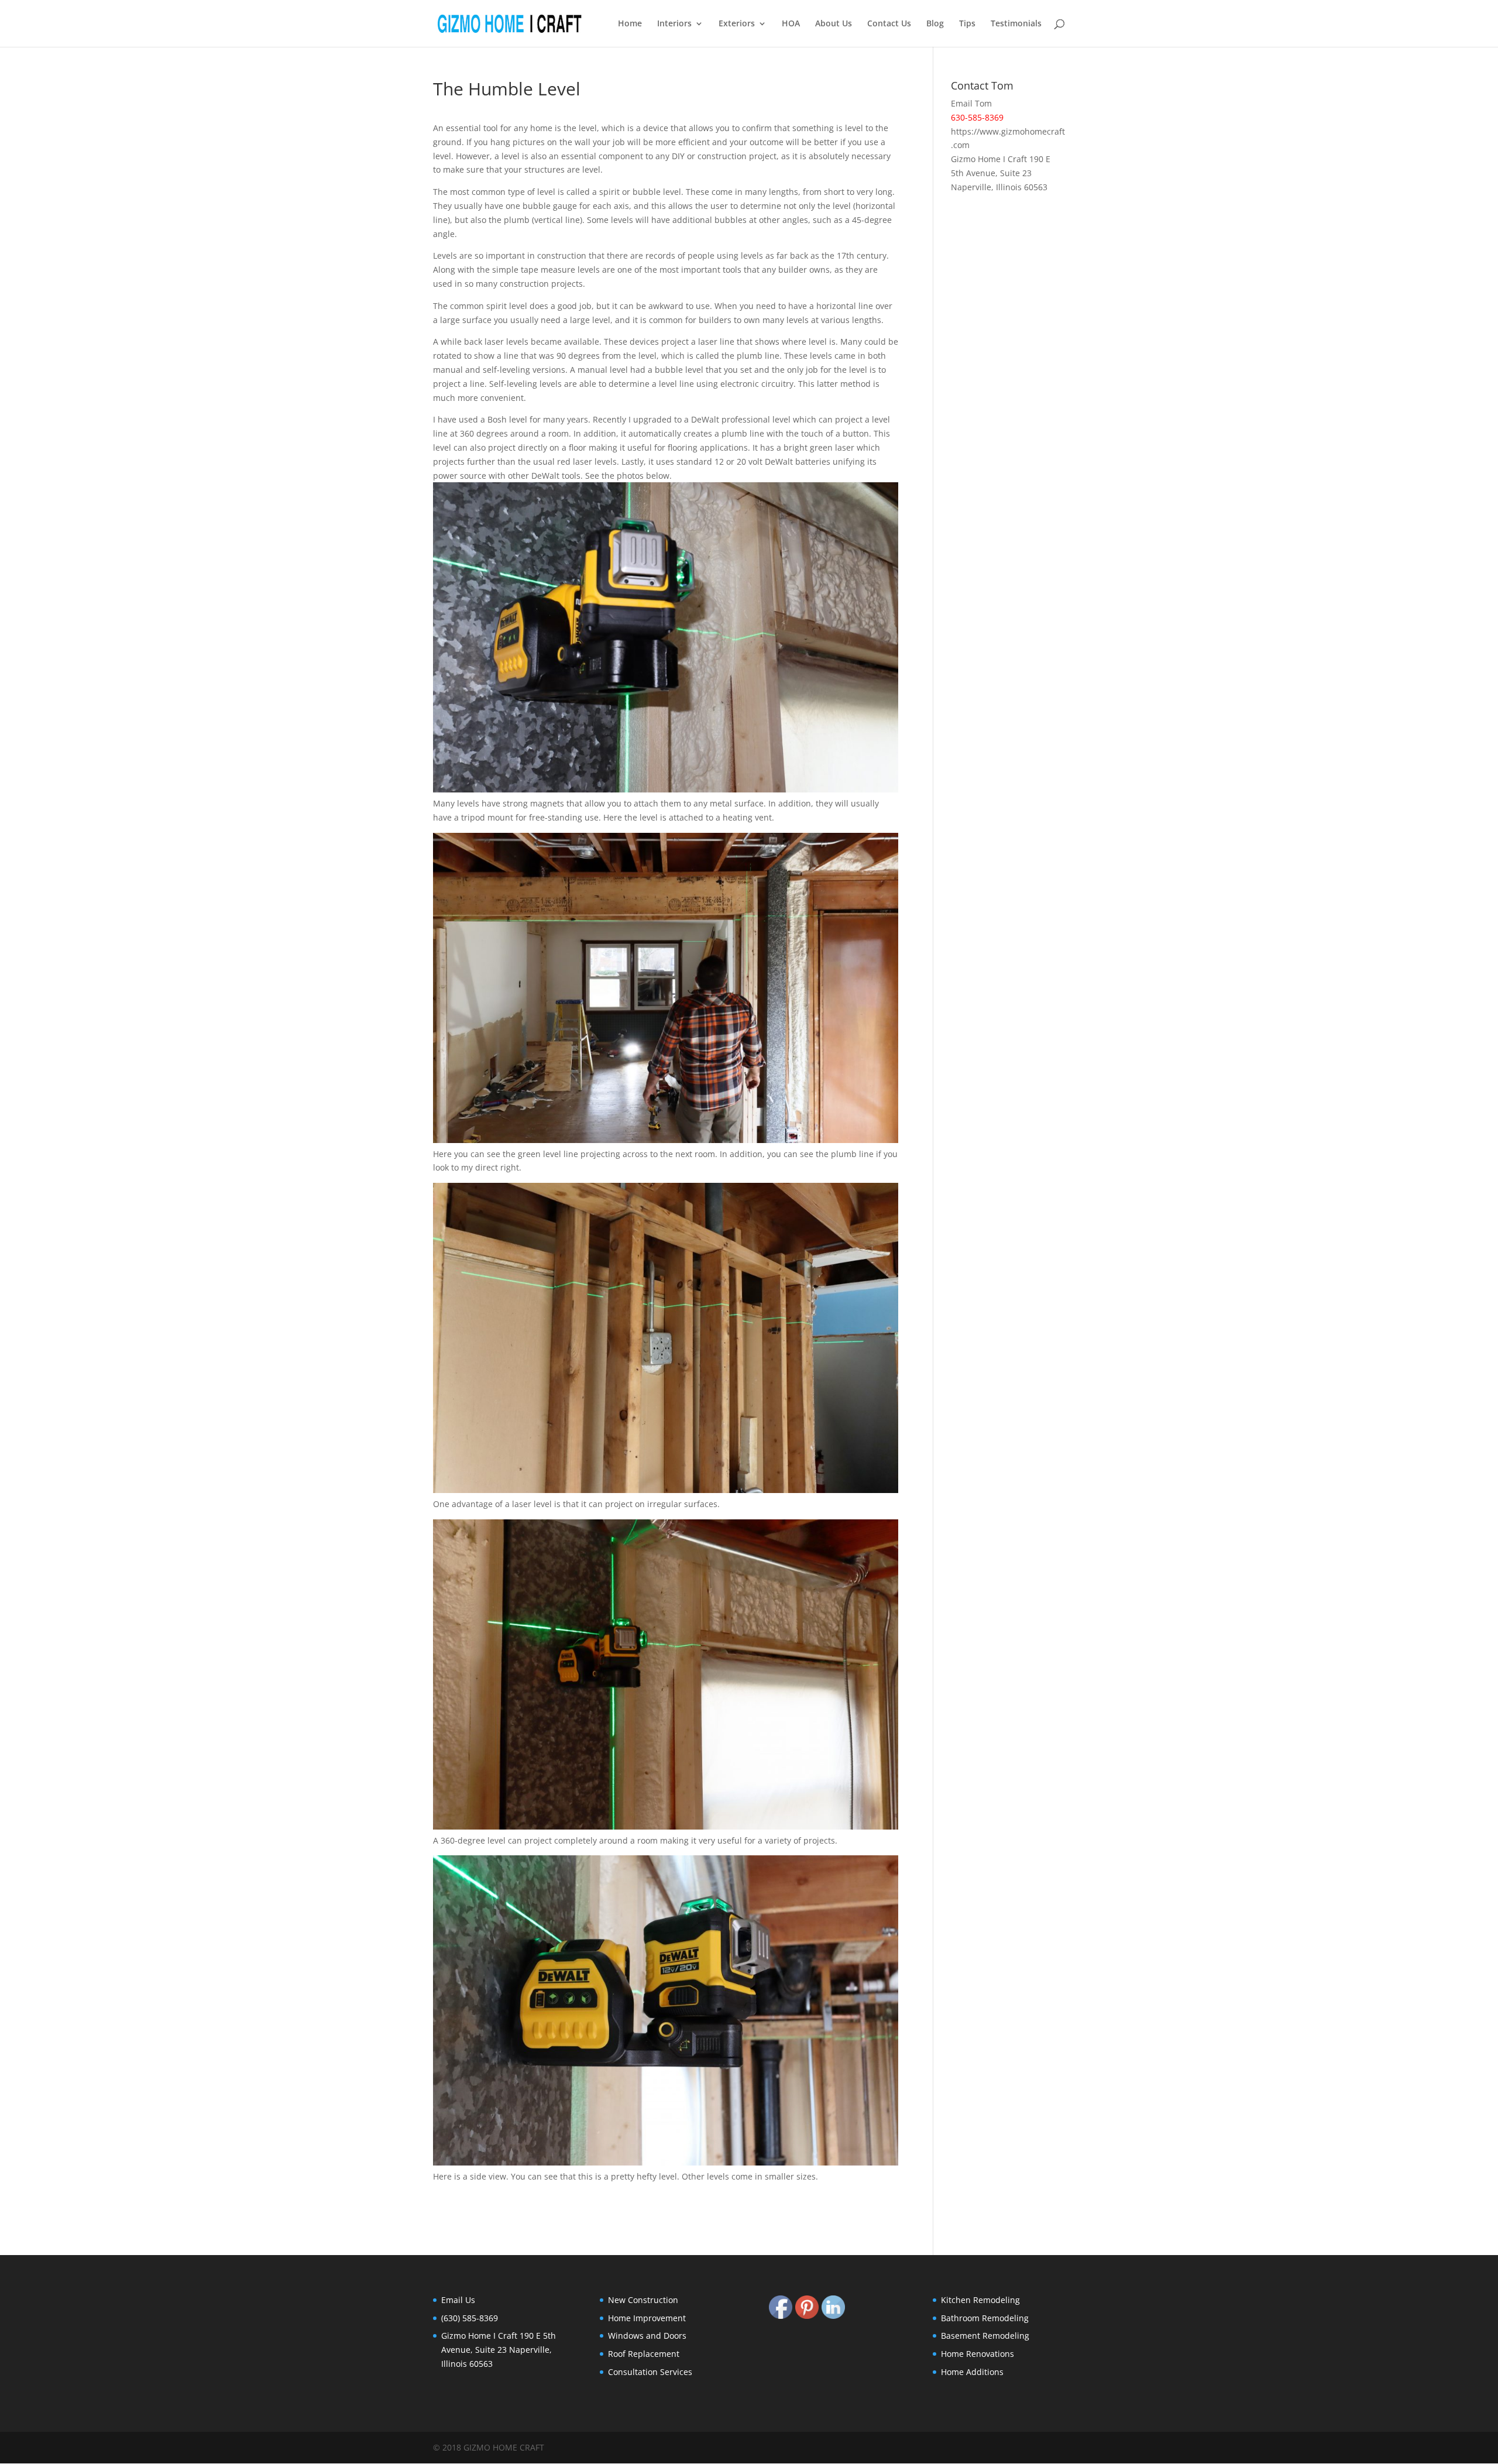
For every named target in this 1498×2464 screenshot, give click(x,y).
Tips (967, 24)
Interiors (674, 24)
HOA (791, 24)
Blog (935, 24)
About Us (834, 24)
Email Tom (971, 103)
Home (630, 24)
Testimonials (1016, 24)
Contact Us (889, 24)
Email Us (458, 2300)
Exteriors (737, 24)
